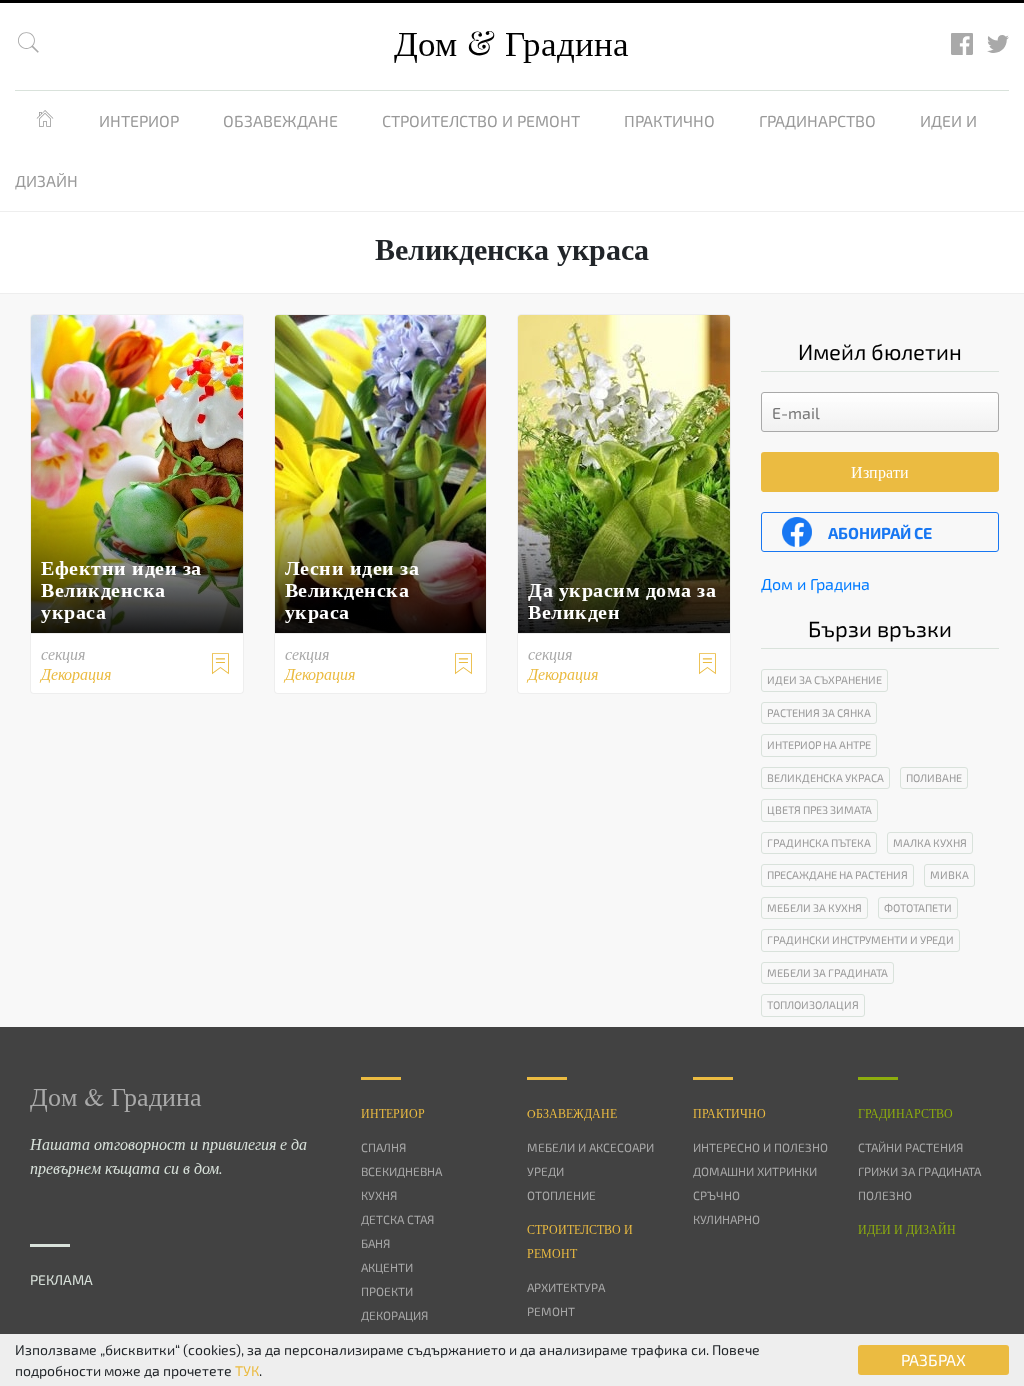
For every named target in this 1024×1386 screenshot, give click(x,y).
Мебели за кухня (814, 907)
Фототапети (918, 907)
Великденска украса (825, 777)
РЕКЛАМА (61, 1279)
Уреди (545, 1171)
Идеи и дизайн (907, 1229)
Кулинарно (726, 1219)
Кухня (379, 1195)
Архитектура (566, 1287)
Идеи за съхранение (824, 679)
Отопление (561, 1195)
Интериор (139, 120)
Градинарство (817, 120)
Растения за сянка (819, 712)
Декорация (394, 1315)
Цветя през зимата (819, 809)
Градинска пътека (819, 842)
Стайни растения (910, 1147)
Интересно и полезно (760, 1147)
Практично (669, 120)
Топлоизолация (813, 1004)
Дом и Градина (815, 583)
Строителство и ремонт (481, 120)
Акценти (387, 1267)
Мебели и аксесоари (590, 1147)
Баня (375, 1243)
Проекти (387, 1291)
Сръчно (716, 1195)
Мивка (949, 874)
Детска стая (397, 1219)
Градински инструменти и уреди (860, 939)
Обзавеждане (280, 120)
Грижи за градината (919, 1171)
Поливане (934, 777)
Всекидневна (401, 1171)
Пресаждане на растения (837, 874)
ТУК (247, 1370)
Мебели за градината (827, 972)
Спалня (383, 1147)
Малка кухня (930, 842)
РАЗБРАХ (933, 1359)
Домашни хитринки (755, 1171)
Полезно (885, 1195)
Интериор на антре (819, 744)
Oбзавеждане (572, 1113)
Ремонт (551, 1311)
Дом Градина (511, 42)
